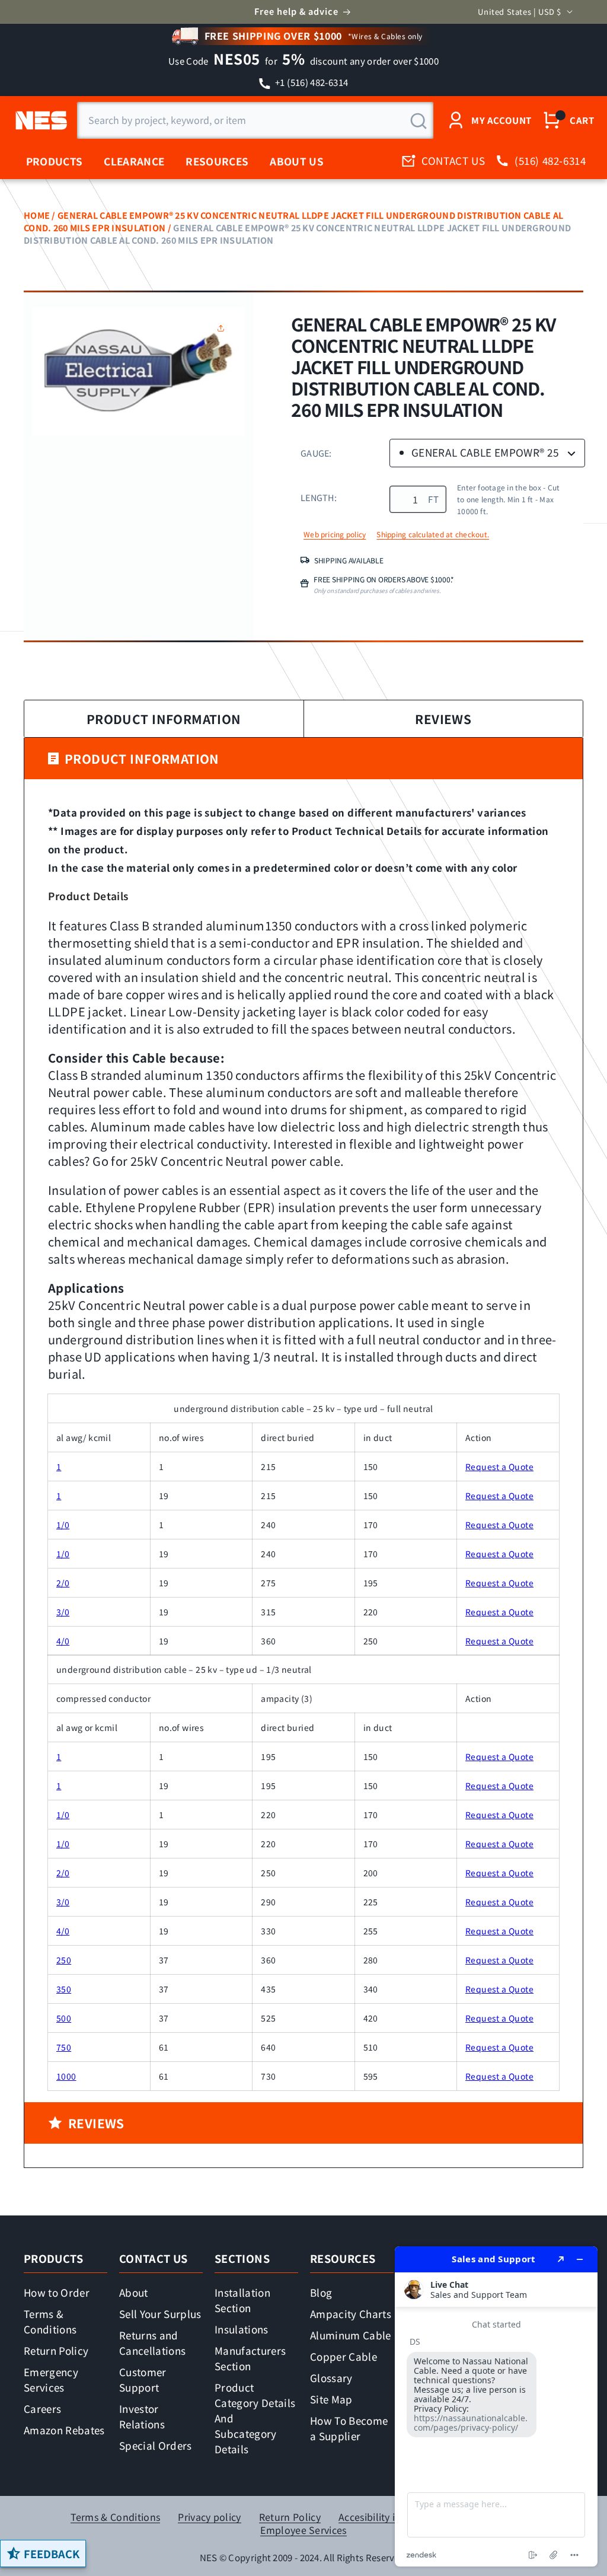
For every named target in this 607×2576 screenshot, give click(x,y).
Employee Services (303, 2530)
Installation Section (242, 2300)
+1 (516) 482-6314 (311, 82)
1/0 (63, 1525)
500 (64, 2018)
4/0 (63, 1641)
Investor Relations (142, 2416)
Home (37, 215)
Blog (321, 2292)
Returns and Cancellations (152, 2343)
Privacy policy (209, 2517)
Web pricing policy (335, 534)
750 (64, 2047)
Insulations (242, 2329)
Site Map (331, 2399)
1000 (66, 2076)
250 (64, 1960)
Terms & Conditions (50, 2321)
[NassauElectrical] (39, 120)
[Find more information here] (496, 2406)
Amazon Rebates (64, 2430)
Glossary (331, 2378)
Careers (42, 2408)
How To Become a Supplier (349, 2428)
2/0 (63, 1583)
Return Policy (56, 2350)
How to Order (57, 2292)
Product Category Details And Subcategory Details (255, 2418)
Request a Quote (499, 1466)
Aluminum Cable (351, 2335)
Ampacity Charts (351, 2314)
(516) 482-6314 (550, 160)
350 (64, 1989)
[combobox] (255, 120)
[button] (223, 328)
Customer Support (143, 2379)
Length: (319, 497)
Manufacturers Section (250, 2358)
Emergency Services (51, 2379)
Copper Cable (344, 2356)
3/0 (63, 1612)
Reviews (443, 719)
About (134, 2292)
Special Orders (156, 2445)
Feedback (52, 2553)
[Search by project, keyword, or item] (418, 121)
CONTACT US (453, 160)
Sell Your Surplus (160, 2314)
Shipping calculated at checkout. (433, 534)
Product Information (164, 719)
